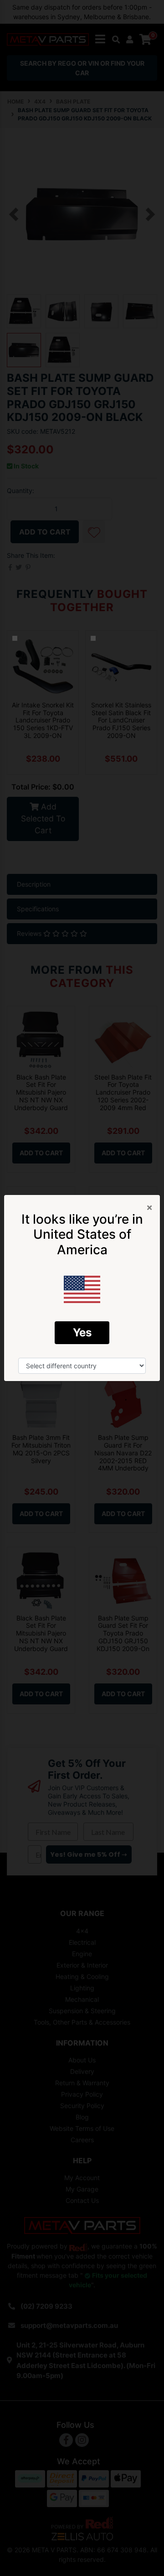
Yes (82, 1332)
